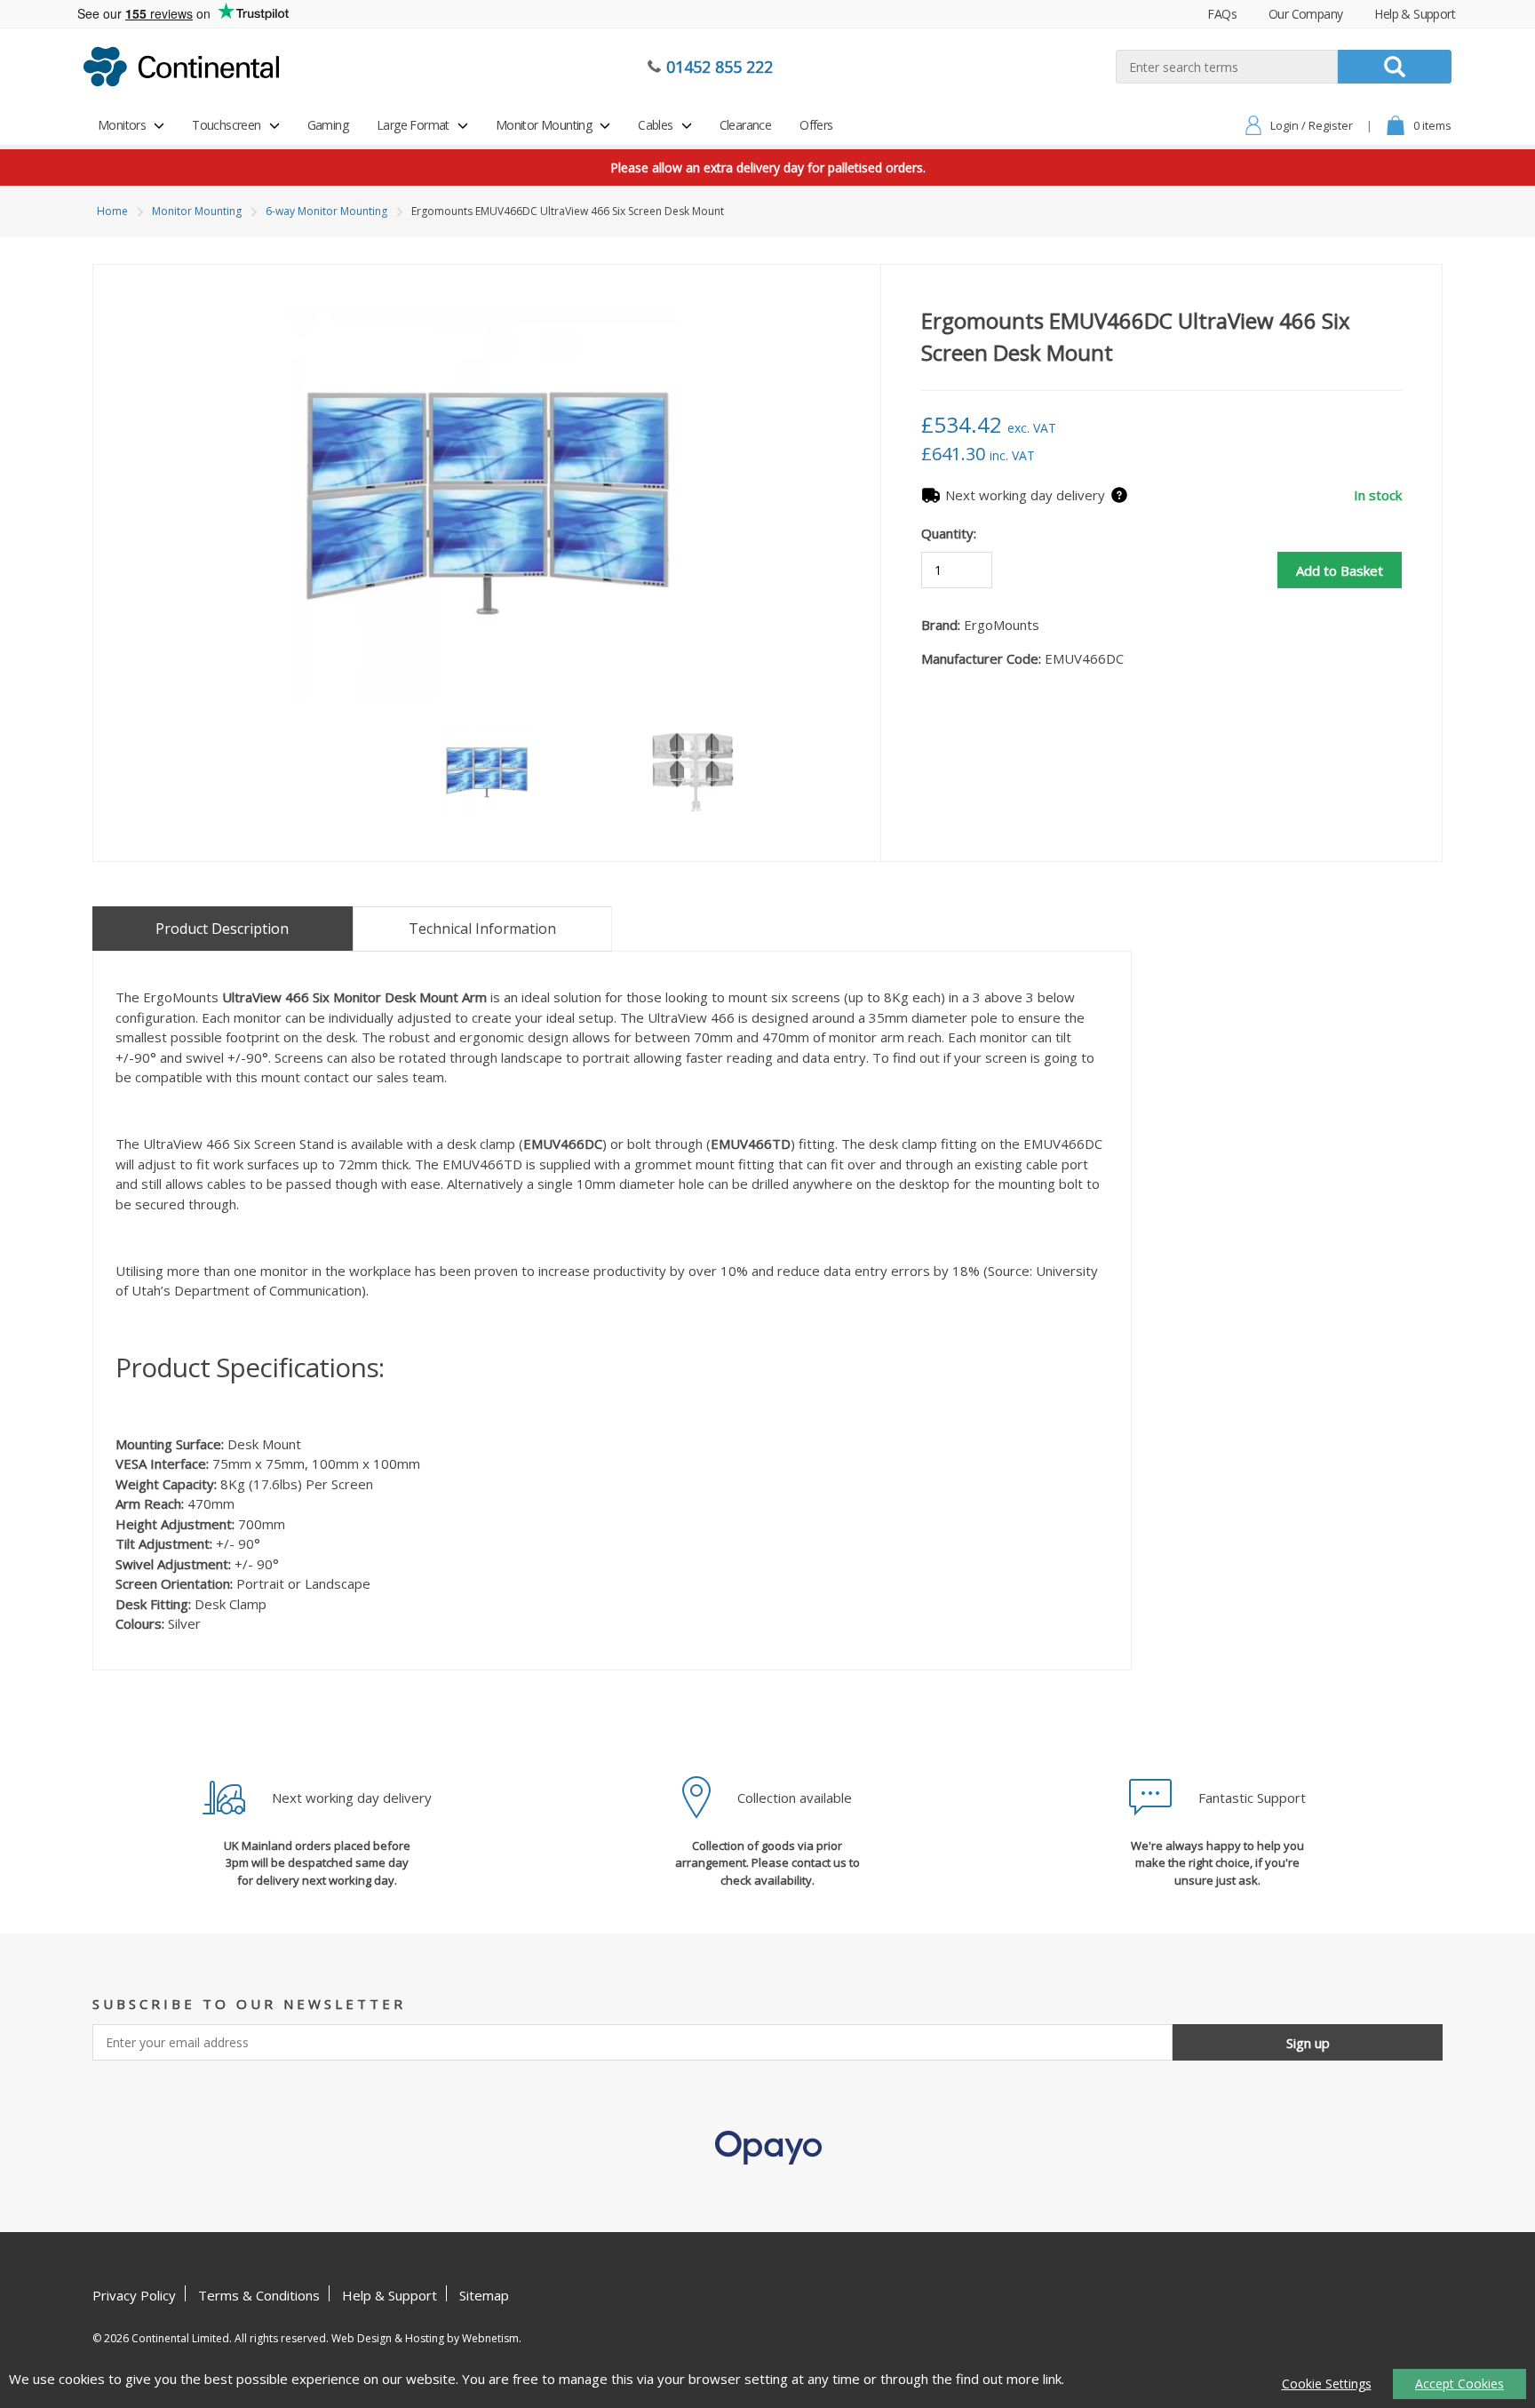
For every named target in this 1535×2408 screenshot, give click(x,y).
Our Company (1305, 14)
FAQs (1222, 14)
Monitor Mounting (544, 125)
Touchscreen (226, 125)
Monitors (122, 125)
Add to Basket (1340, 570)
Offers (816, 125)
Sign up (1308, 2043)
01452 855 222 (720, 67)
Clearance (746, 125)
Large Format (413, 125)
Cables (655, 125)
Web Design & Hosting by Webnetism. (426, 2338)
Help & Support (1415, 14)
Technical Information (482, 929)
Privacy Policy (134, 2295)
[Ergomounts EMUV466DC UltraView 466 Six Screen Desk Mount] (487, 505)
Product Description (222, 929)
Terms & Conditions (259, 2295)
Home (112, 211)
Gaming (328, 125)
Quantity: (949, 533)
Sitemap (484, 2295)
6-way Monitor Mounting (326, 211)
